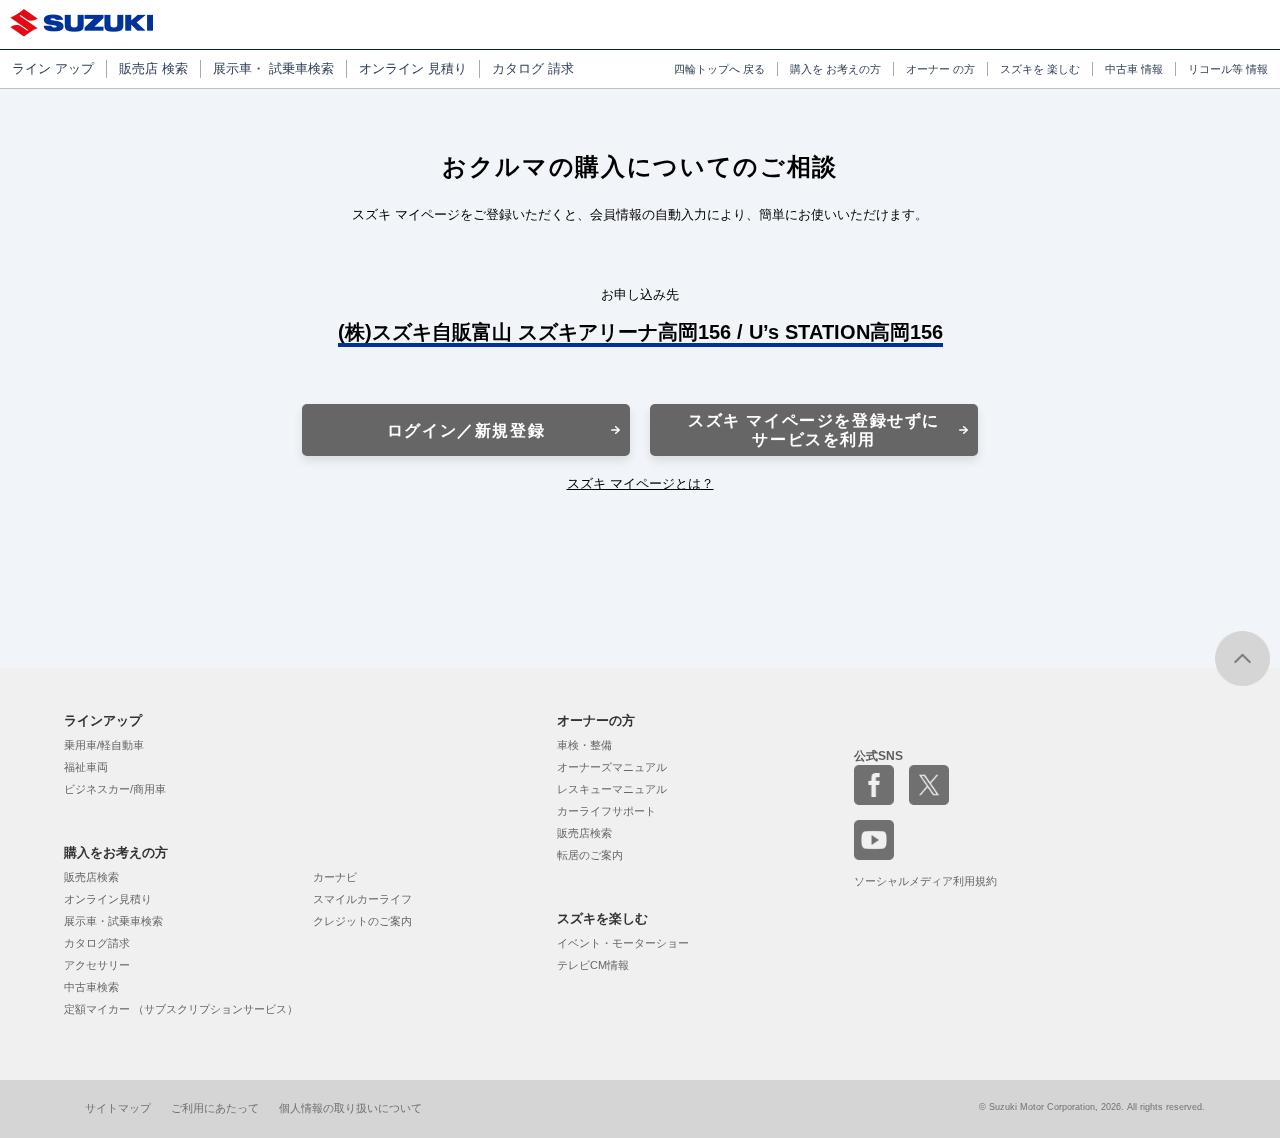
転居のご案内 (590, 855)
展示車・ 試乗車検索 (273, 68)
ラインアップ (103, 720)
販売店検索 (91, 877)
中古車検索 (91, 987)
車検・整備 (584, 745)
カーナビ (335, 877)
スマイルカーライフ (362, 899)
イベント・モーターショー (623, 943)
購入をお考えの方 (116, 852)
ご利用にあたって (215, 1108)
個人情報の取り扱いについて (350, 1108)
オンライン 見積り (413, 68)
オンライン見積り (108, 899)
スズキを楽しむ (602, 918)
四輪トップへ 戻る (719, 69)
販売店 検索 (153, 68)
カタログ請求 (97, 943)
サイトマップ (118, 1108)
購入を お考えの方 (835, 69)
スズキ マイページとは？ (640, 483)
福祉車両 (86, 767)
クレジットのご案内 (362, 921)
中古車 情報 (1134, 69)
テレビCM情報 (593, 965)
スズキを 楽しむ (1040, 69)
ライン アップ (53, 68)
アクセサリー (97, 965)
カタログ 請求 (533, 68)
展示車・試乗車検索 (113, 921)
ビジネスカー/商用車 (115, 789)
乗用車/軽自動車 (104, 745)
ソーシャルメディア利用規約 (925, 881)
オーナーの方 (596, 720)
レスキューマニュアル (612, 789)
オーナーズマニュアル (612, 767)
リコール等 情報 (1228, 69)
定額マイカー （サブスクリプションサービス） (181, 1009)
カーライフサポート (606, 811)
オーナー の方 (940, 69)
